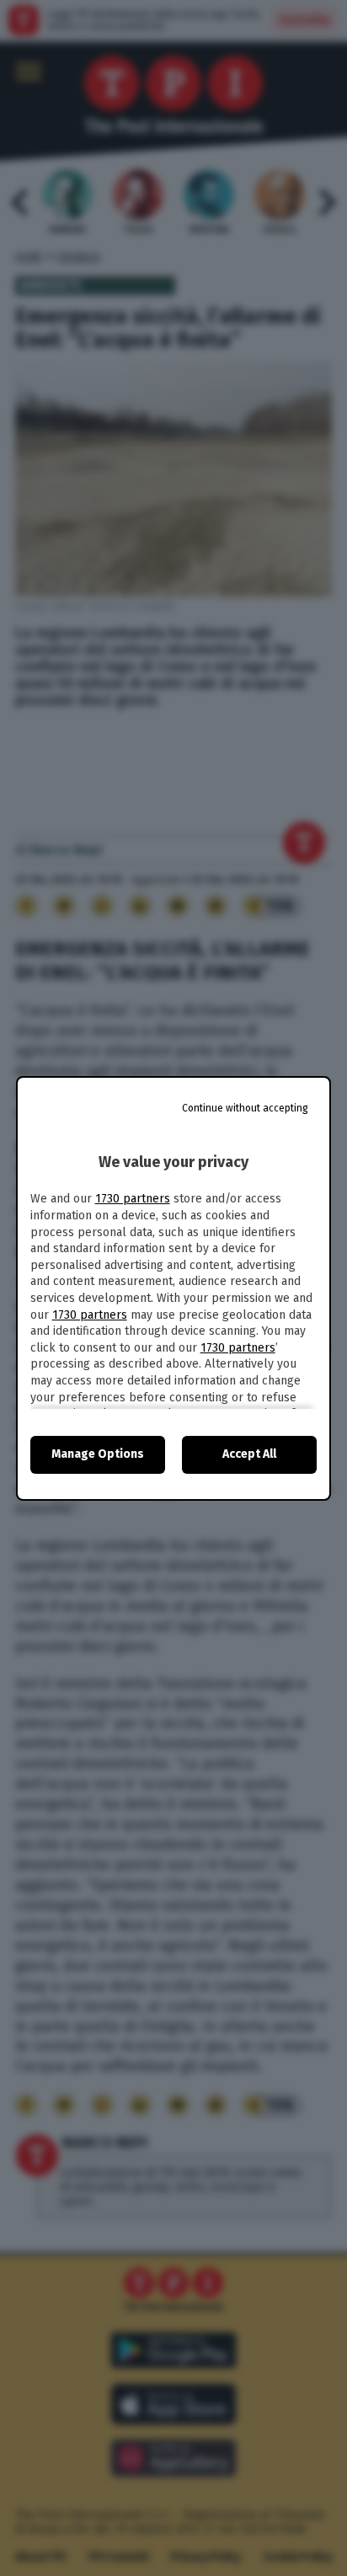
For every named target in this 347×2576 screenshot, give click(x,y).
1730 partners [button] (133, 1199)
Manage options (98, 1454)
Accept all (249, 1454)
